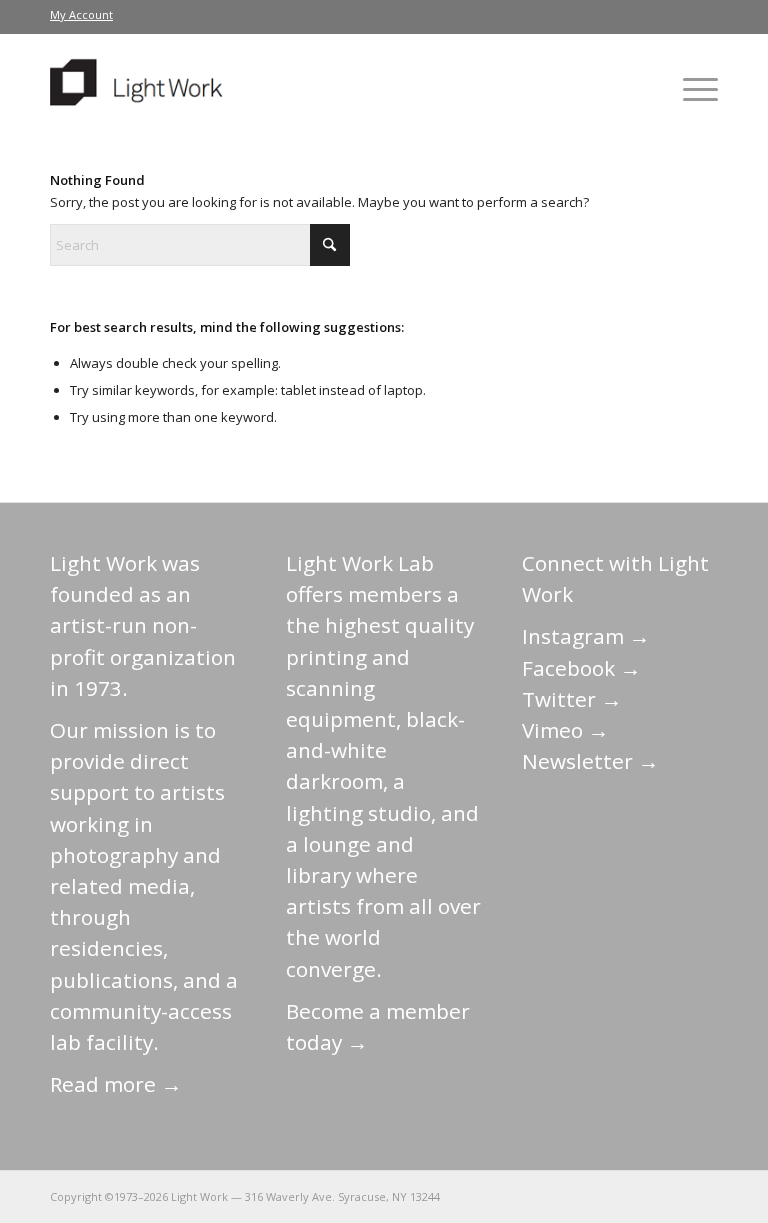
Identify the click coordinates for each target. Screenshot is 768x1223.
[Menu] (690, 89)
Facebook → (581, 668)
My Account (81, 14)
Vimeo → (565, 730)
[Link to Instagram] (613, 1196)
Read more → (116, 1084)
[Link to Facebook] (583, 1196)
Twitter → (572, 699)
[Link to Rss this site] (703, 1196)
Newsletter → (590, 761)
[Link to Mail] (523, 1196)
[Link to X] (553, 1196)
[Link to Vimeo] (643, 1196)
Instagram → (586, 636)
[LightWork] (140, 89)
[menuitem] (81, 15)
